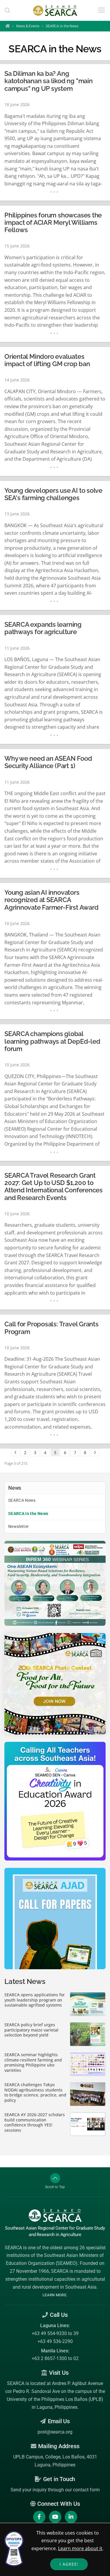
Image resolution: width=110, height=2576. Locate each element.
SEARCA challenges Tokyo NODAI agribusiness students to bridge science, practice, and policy (35, 2092)
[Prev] (15, 1452)
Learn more (54, 2295)
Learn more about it (80, 2548)
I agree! (69, 2564)
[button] (7, 10)
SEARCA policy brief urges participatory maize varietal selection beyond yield (31, 2030)
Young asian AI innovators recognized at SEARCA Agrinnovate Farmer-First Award (51, 900)
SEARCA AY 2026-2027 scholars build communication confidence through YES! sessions (35, 2122)
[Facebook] (39, 2517)
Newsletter (19, 1526)
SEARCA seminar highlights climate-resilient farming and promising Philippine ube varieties (33, 2062)
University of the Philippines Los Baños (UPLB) (55, 2399)
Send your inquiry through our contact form (55, 2490)
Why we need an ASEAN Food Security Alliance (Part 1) (48, 762)
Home (7, 26)
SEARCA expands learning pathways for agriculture (43, 628)
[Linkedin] (71, 2517)
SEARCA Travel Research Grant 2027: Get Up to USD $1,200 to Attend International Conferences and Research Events (54, 1187)
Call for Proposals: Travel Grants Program (51, 1328)
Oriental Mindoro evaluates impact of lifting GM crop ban (47, 360)
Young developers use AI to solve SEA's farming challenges (53, 494)
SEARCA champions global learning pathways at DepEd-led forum (52, 1041)
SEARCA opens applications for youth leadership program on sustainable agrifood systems (35, 2000)
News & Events (28, 26)
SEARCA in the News (28, 1514)
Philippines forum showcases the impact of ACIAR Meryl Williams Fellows (53, 223)
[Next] (95, 1452)
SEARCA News (22, 1500)
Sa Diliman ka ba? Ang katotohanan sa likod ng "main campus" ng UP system (49, 81)
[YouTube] (55, 2517)
